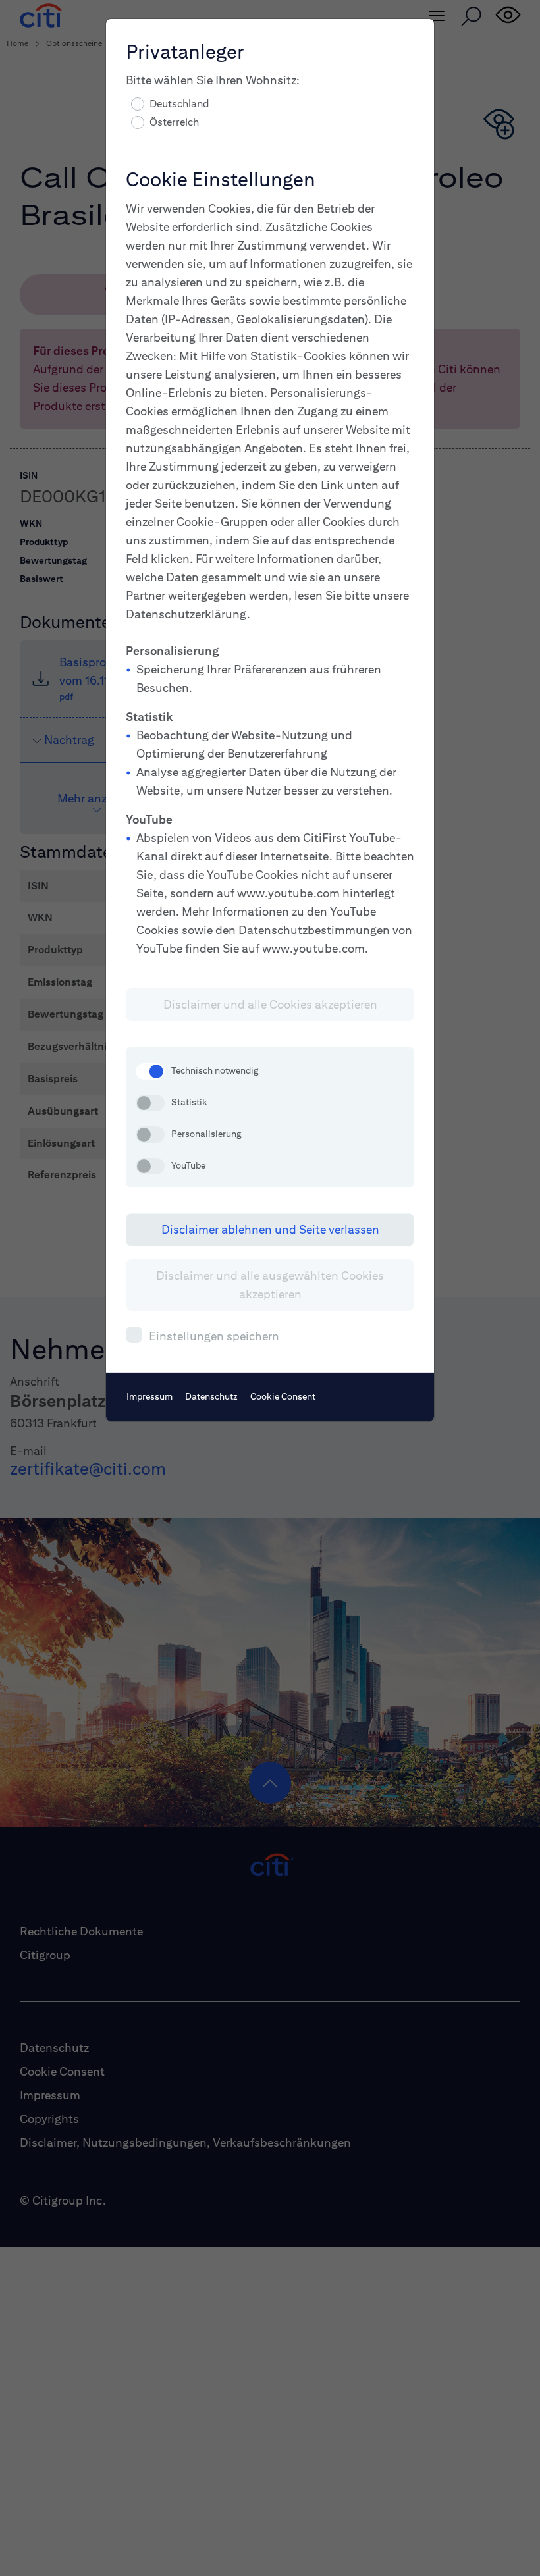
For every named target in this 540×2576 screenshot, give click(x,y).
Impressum (149, 1396)
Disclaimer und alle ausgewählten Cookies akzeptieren (270, 1285)
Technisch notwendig (215, 1070)
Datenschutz (211, 1396)
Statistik (189, 1102)
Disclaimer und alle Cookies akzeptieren (270, 1004)
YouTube (188, 1165)
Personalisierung (206, 1134)
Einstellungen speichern (214, 1336)
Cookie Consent (283, 1396)
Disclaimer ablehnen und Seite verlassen (270, 1229)
